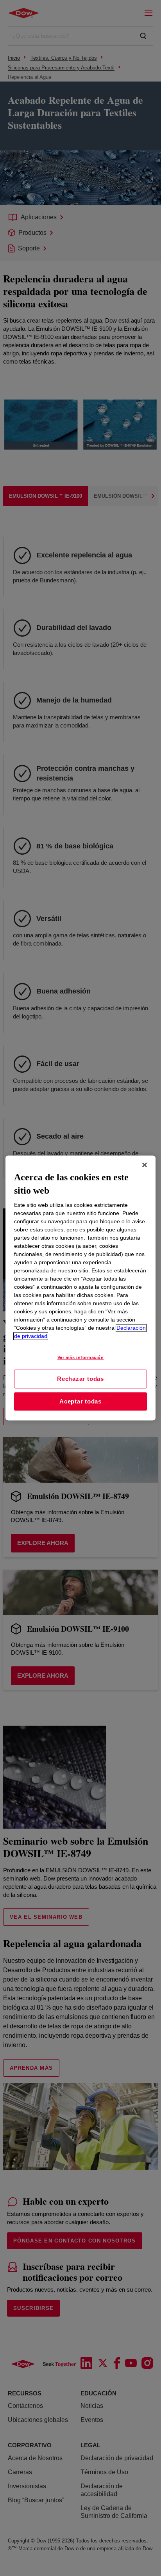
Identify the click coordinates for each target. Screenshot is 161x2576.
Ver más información (81, 1358)
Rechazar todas (80, 1379)
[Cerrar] (145, 1165)
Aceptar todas (80, 1401)
